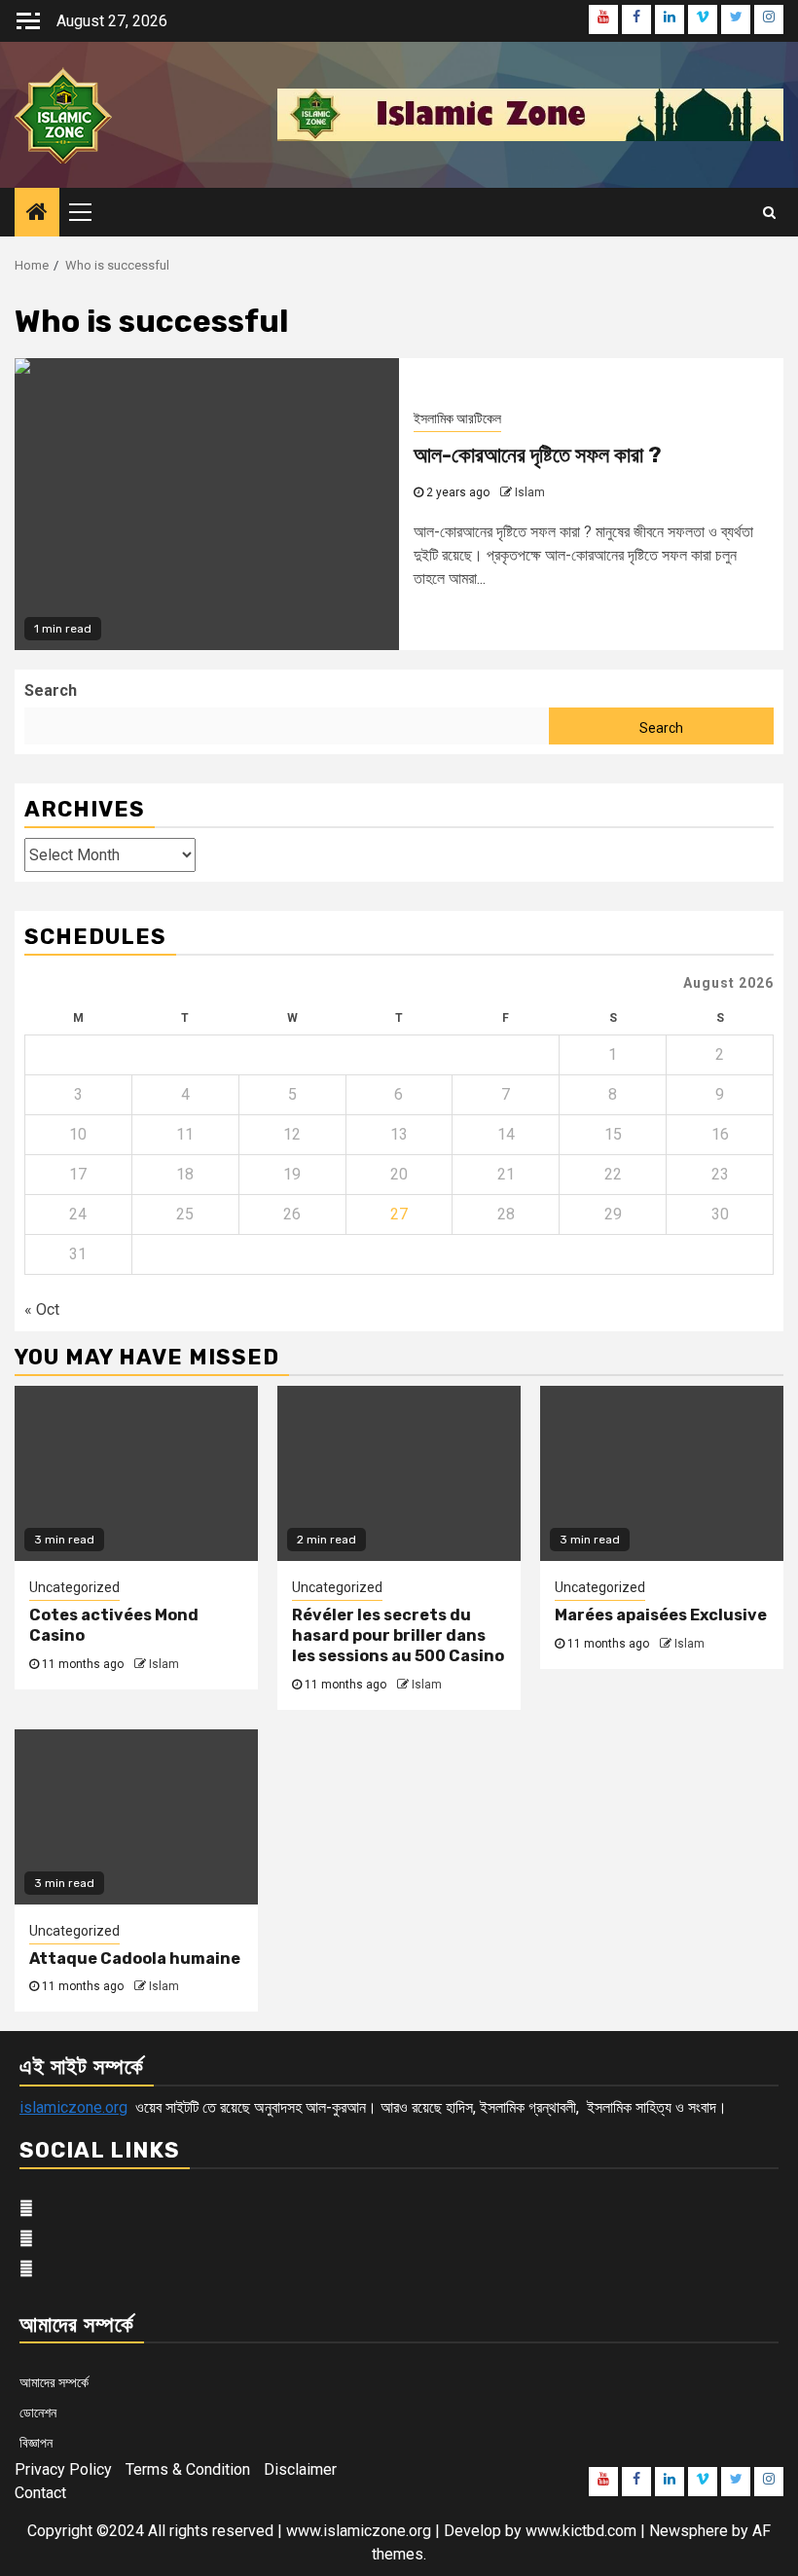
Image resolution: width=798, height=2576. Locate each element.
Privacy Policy (63, 2469)
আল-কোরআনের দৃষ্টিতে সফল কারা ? (538, 455)
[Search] (769, 212)
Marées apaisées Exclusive (661, 1615)
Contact (40, 2493)
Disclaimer (300, 2469)
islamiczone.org (73, 2107)
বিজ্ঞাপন (36, 2443)
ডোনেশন (38, 2413)
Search (51, 690)
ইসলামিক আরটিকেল (457, 418)
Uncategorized (74, 1587)
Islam (530, 492)
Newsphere (689, 2531)
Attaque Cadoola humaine (135, 1959)
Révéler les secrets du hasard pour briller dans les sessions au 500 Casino (398, 1635)
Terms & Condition (188, 2469)
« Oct (42, 1309)
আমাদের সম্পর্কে (54, 2382)
